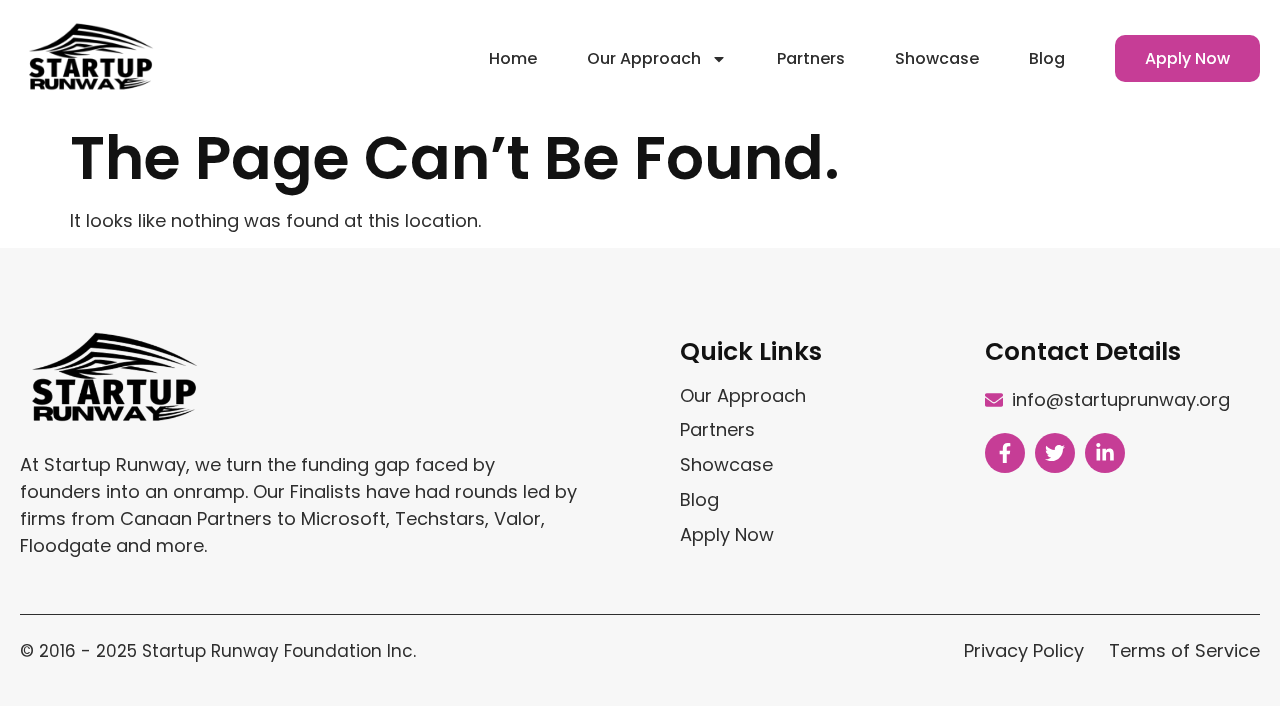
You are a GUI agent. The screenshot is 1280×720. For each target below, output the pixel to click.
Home (513, 58)
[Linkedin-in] (1105, 453)
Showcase (937, 58)
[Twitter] (1055, 453)
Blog (1047, 58)
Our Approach (644, 58)
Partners (811, 58)
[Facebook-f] (1005, 453)
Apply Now (1187, 58)
